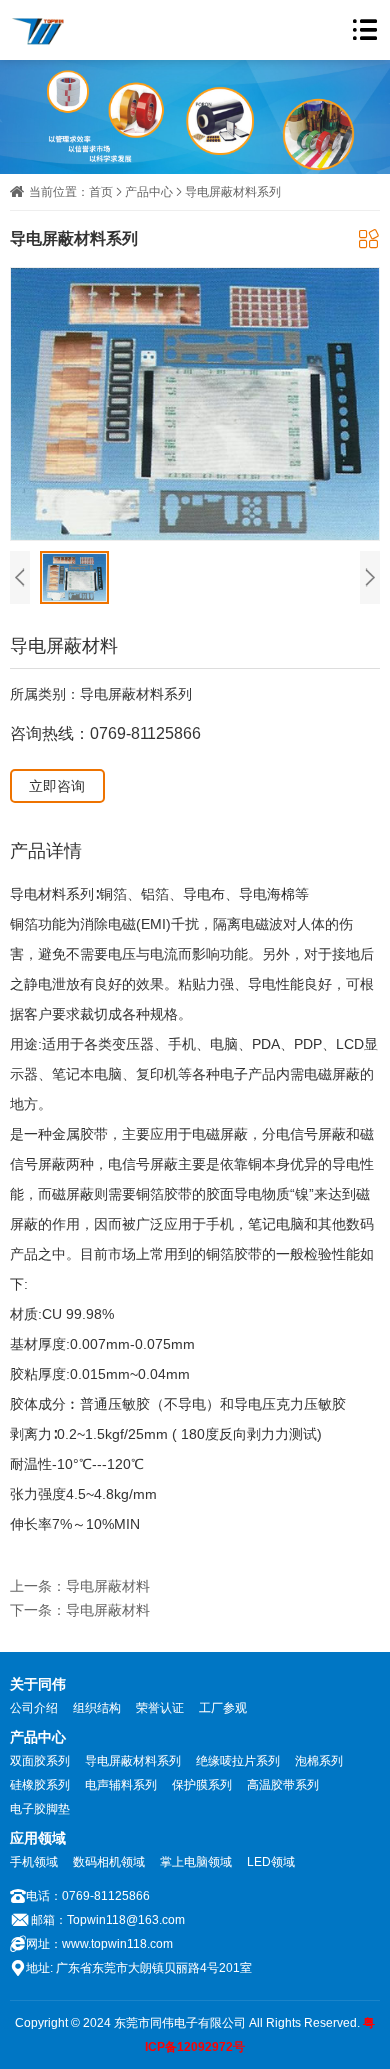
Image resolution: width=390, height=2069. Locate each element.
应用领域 (38, 1838)
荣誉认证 (160, 1708)
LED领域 (271, 1862)
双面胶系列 (40, 1761)
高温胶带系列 (283, 1785)
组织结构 (97, 1708)
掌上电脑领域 (196, 1862)
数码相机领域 (109, 1862)
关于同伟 (38, 1684)
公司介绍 (34, 1708)
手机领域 (34, 1862)
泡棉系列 (319, 1761)
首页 (101, 192)
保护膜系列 (202, 1785)
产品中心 (149, 192)
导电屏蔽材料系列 (233, 192)
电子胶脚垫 (40, 1809)
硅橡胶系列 (40, 1785)
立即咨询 (57, 786)
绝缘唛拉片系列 (238, 1761)
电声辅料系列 (121, 1785)
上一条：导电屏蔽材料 (80, 1586)
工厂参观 (223, 1708)
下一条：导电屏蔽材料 (80, 1610)
